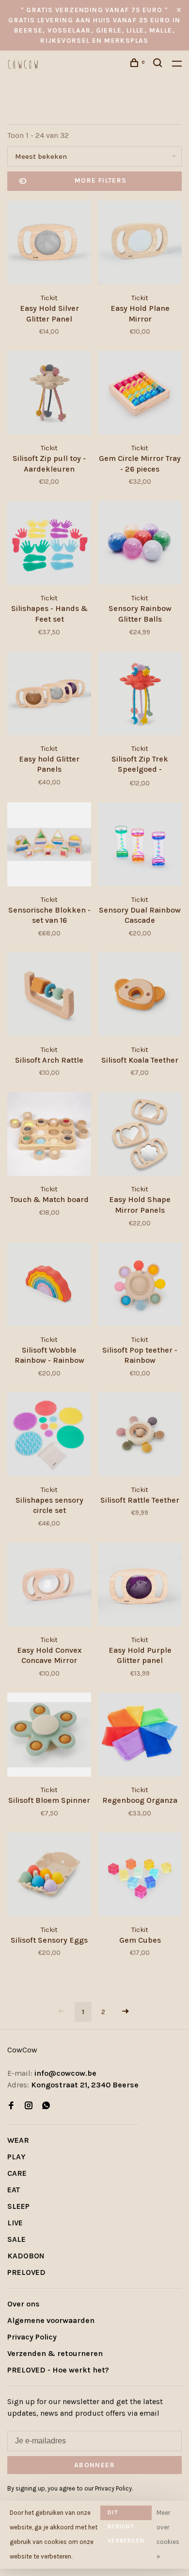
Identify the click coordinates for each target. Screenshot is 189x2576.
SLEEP (18, 2206)
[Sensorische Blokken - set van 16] (49, 846)
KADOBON (26, 2256)
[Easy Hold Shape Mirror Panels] (140, 1135)
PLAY (16, 2157)
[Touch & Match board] (49, 1135)
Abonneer (94, 2465)
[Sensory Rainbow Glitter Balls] (140, 544)
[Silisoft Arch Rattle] (49, 996)
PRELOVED (26, 2272)
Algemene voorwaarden (51, 2320)
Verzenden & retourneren (55, 2353)
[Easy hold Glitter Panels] (49, 695)
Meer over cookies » (168, 2534)
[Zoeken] (159, 64)
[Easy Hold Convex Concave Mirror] (49, 1586)
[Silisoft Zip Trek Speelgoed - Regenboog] (140, 695)
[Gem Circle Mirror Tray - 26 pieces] (140, 394)
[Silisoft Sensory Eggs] (49, 1876)
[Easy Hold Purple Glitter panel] (140, 1586)
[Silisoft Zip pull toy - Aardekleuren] (49, 394)
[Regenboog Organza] (140, 1736)
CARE (17, 2173)
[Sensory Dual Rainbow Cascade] (140, 846)
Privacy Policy (32, 2337)
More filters (101, 180)
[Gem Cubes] (140, 1876)
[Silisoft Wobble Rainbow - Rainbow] (49, 1286)
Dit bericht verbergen (126, 2515)
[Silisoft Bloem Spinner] (49, 1736)
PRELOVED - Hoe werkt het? (58, 2370)
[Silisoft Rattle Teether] (140, 1436)
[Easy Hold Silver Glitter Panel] (49, 244)
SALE (16, 2239)
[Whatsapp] (46, 2106)
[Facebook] (11, 2106)
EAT (14, 2190)
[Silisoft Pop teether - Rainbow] (140, 1286)
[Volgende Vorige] (126, 2012)
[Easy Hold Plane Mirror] (140, 244)
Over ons (24, 2304)
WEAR (18, 2140)
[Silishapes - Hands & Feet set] (49, 544)
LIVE (15, 2223)
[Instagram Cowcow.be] (29, 2106)
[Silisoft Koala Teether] (140, 996)
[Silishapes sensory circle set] (49, 1436)
